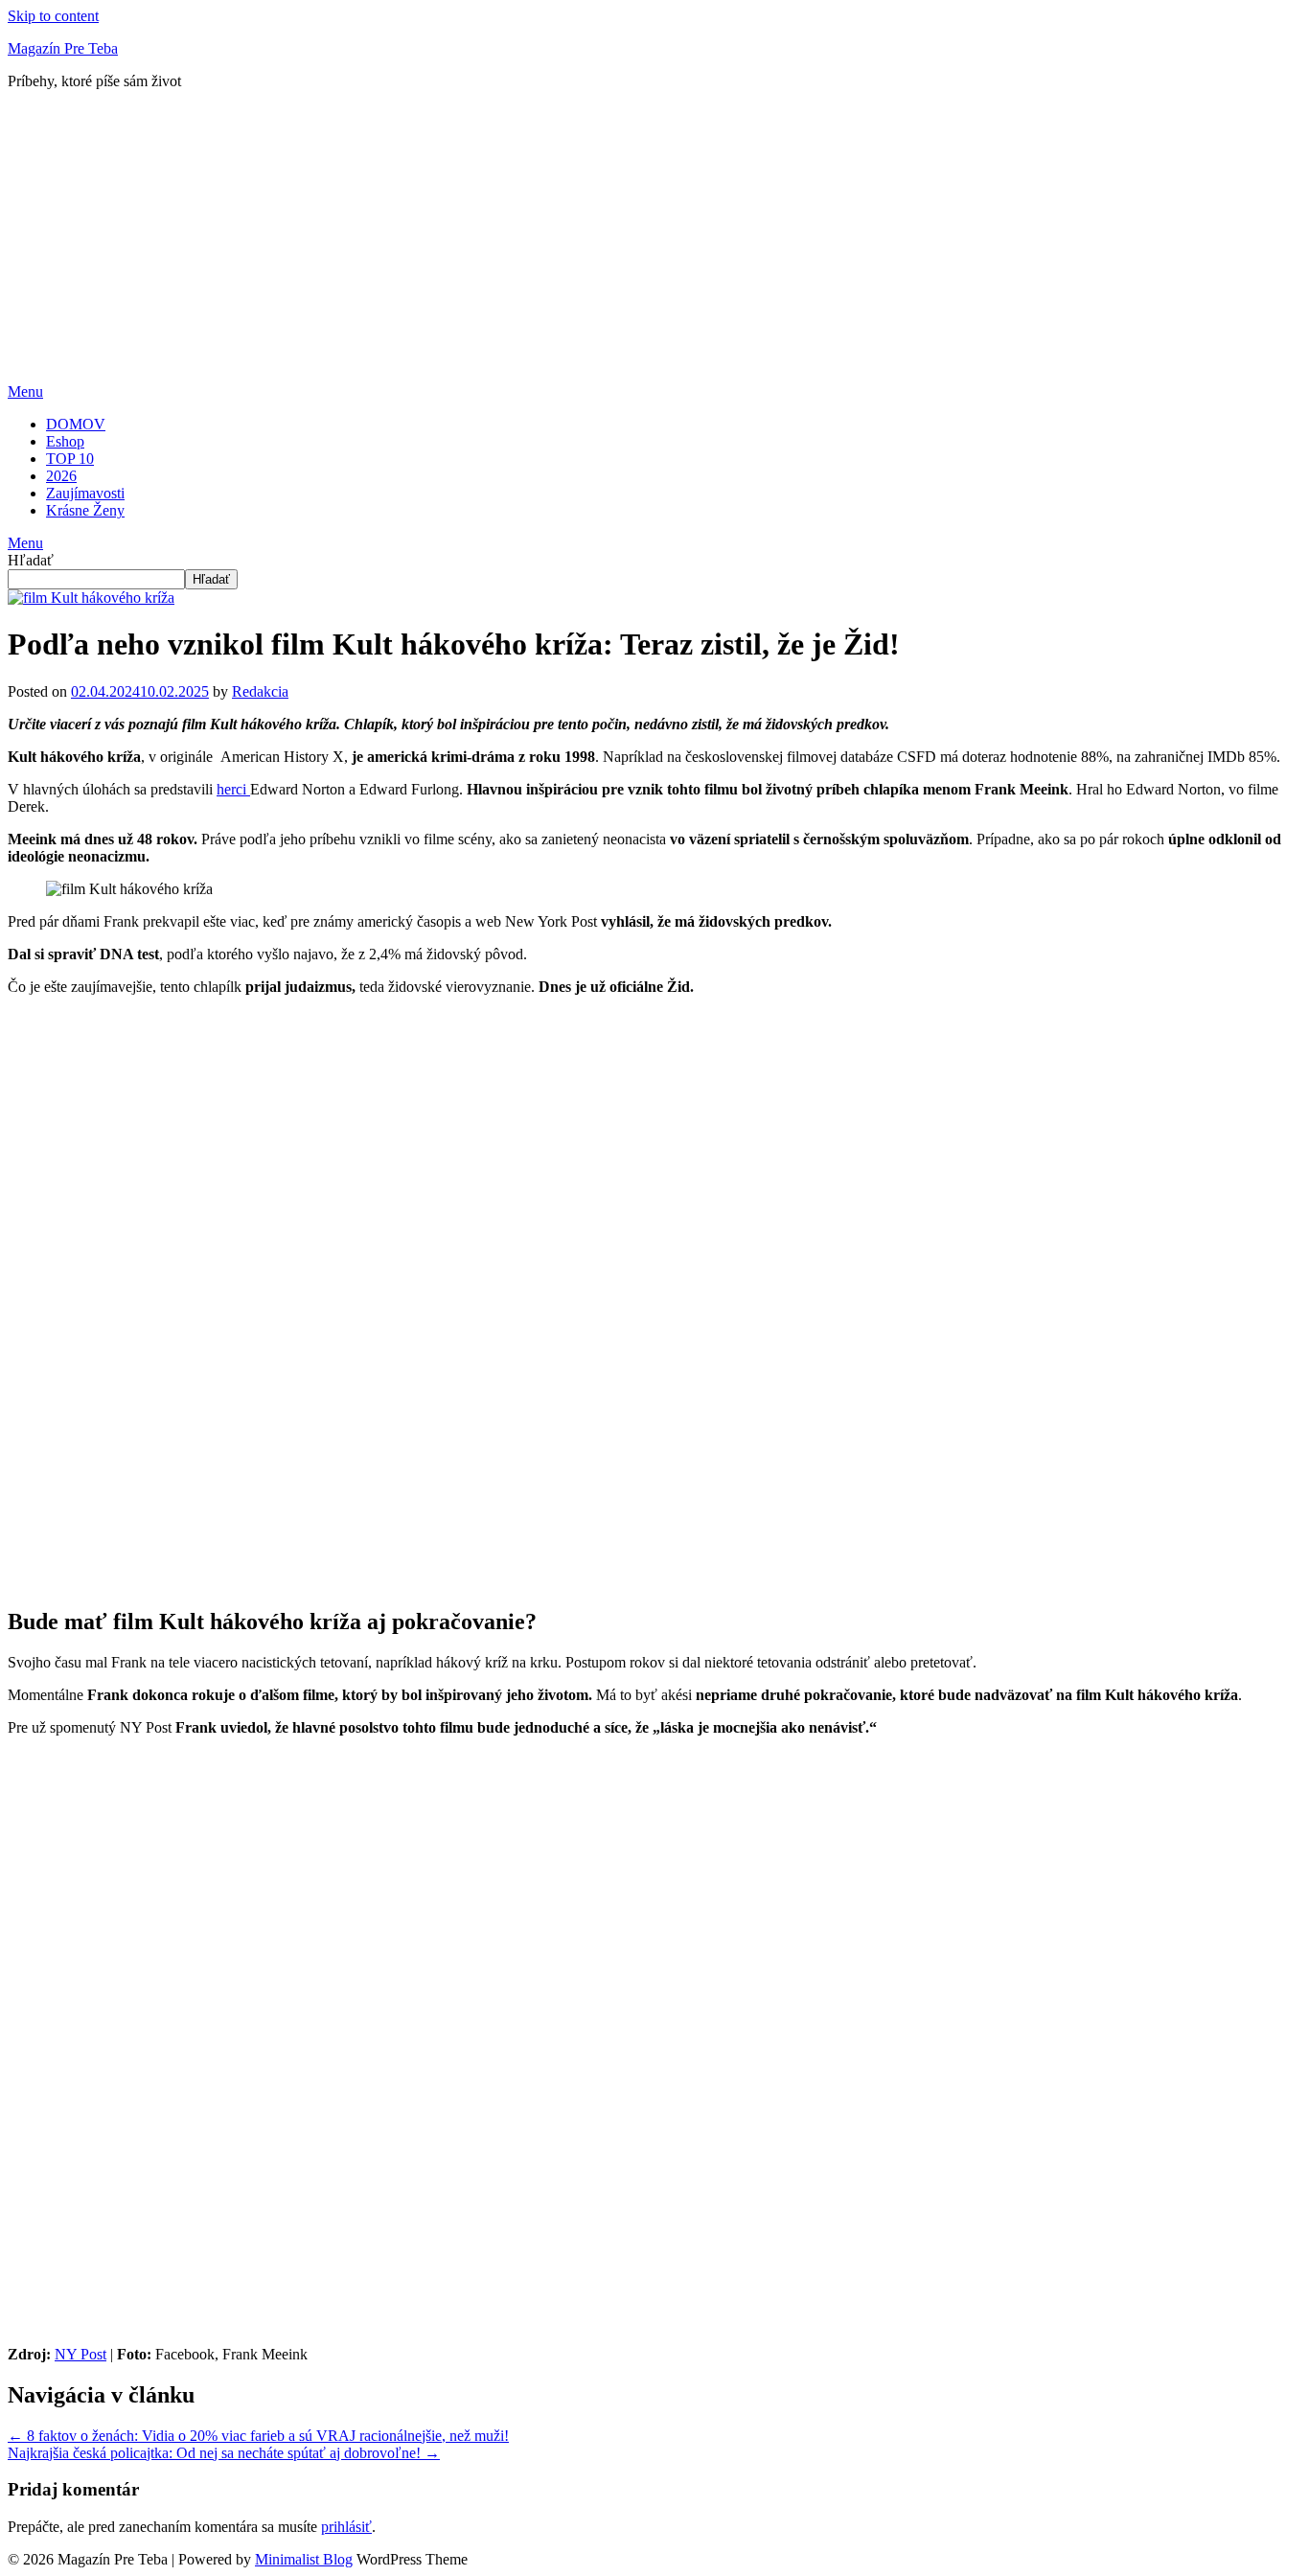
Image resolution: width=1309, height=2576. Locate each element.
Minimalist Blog (304, 2559)
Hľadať (31, 560)
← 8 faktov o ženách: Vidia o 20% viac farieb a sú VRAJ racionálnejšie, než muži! (258, 2436)
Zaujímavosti (85, 493)
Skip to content (53, 16)
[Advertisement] (654, 240)
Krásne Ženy (85, 510)
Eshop (65, 441)
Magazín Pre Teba (63, 48)
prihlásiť (346, 2527)
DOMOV (76, 424)
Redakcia (260, 691)
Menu (25, 391)
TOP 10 (70, 459)
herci (233, 789)
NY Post (80, 2354)
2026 (61, 476)
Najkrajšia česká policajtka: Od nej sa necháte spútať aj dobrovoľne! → (224, 2453)
